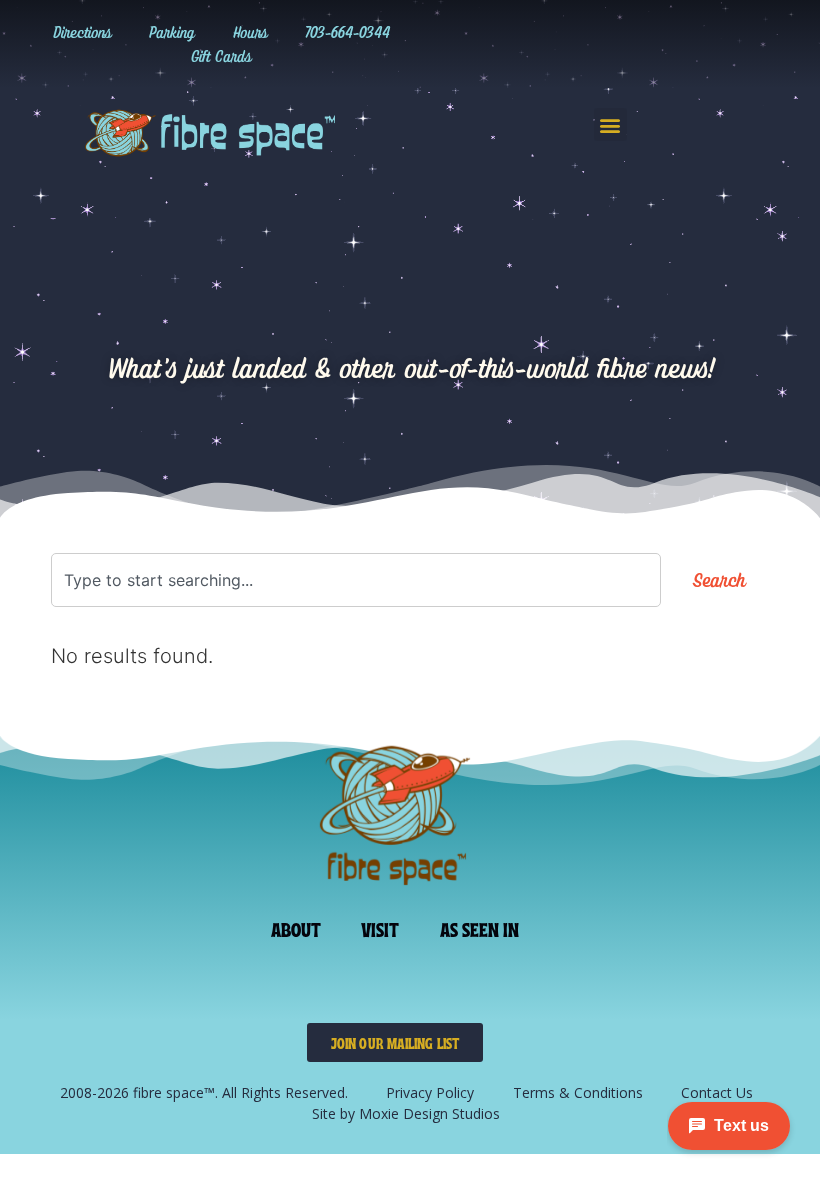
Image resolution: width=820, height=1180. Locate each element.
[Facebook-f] (631, 44)
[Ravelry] (508, 44)
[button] (610, 124)
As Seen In (480, 928)
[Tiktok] (590, 44)
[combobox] (356, 580)
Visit (380, 928)
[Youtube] (672, 44)
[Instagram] (549, 44)
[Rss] (713, 44)
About (296, 928)
